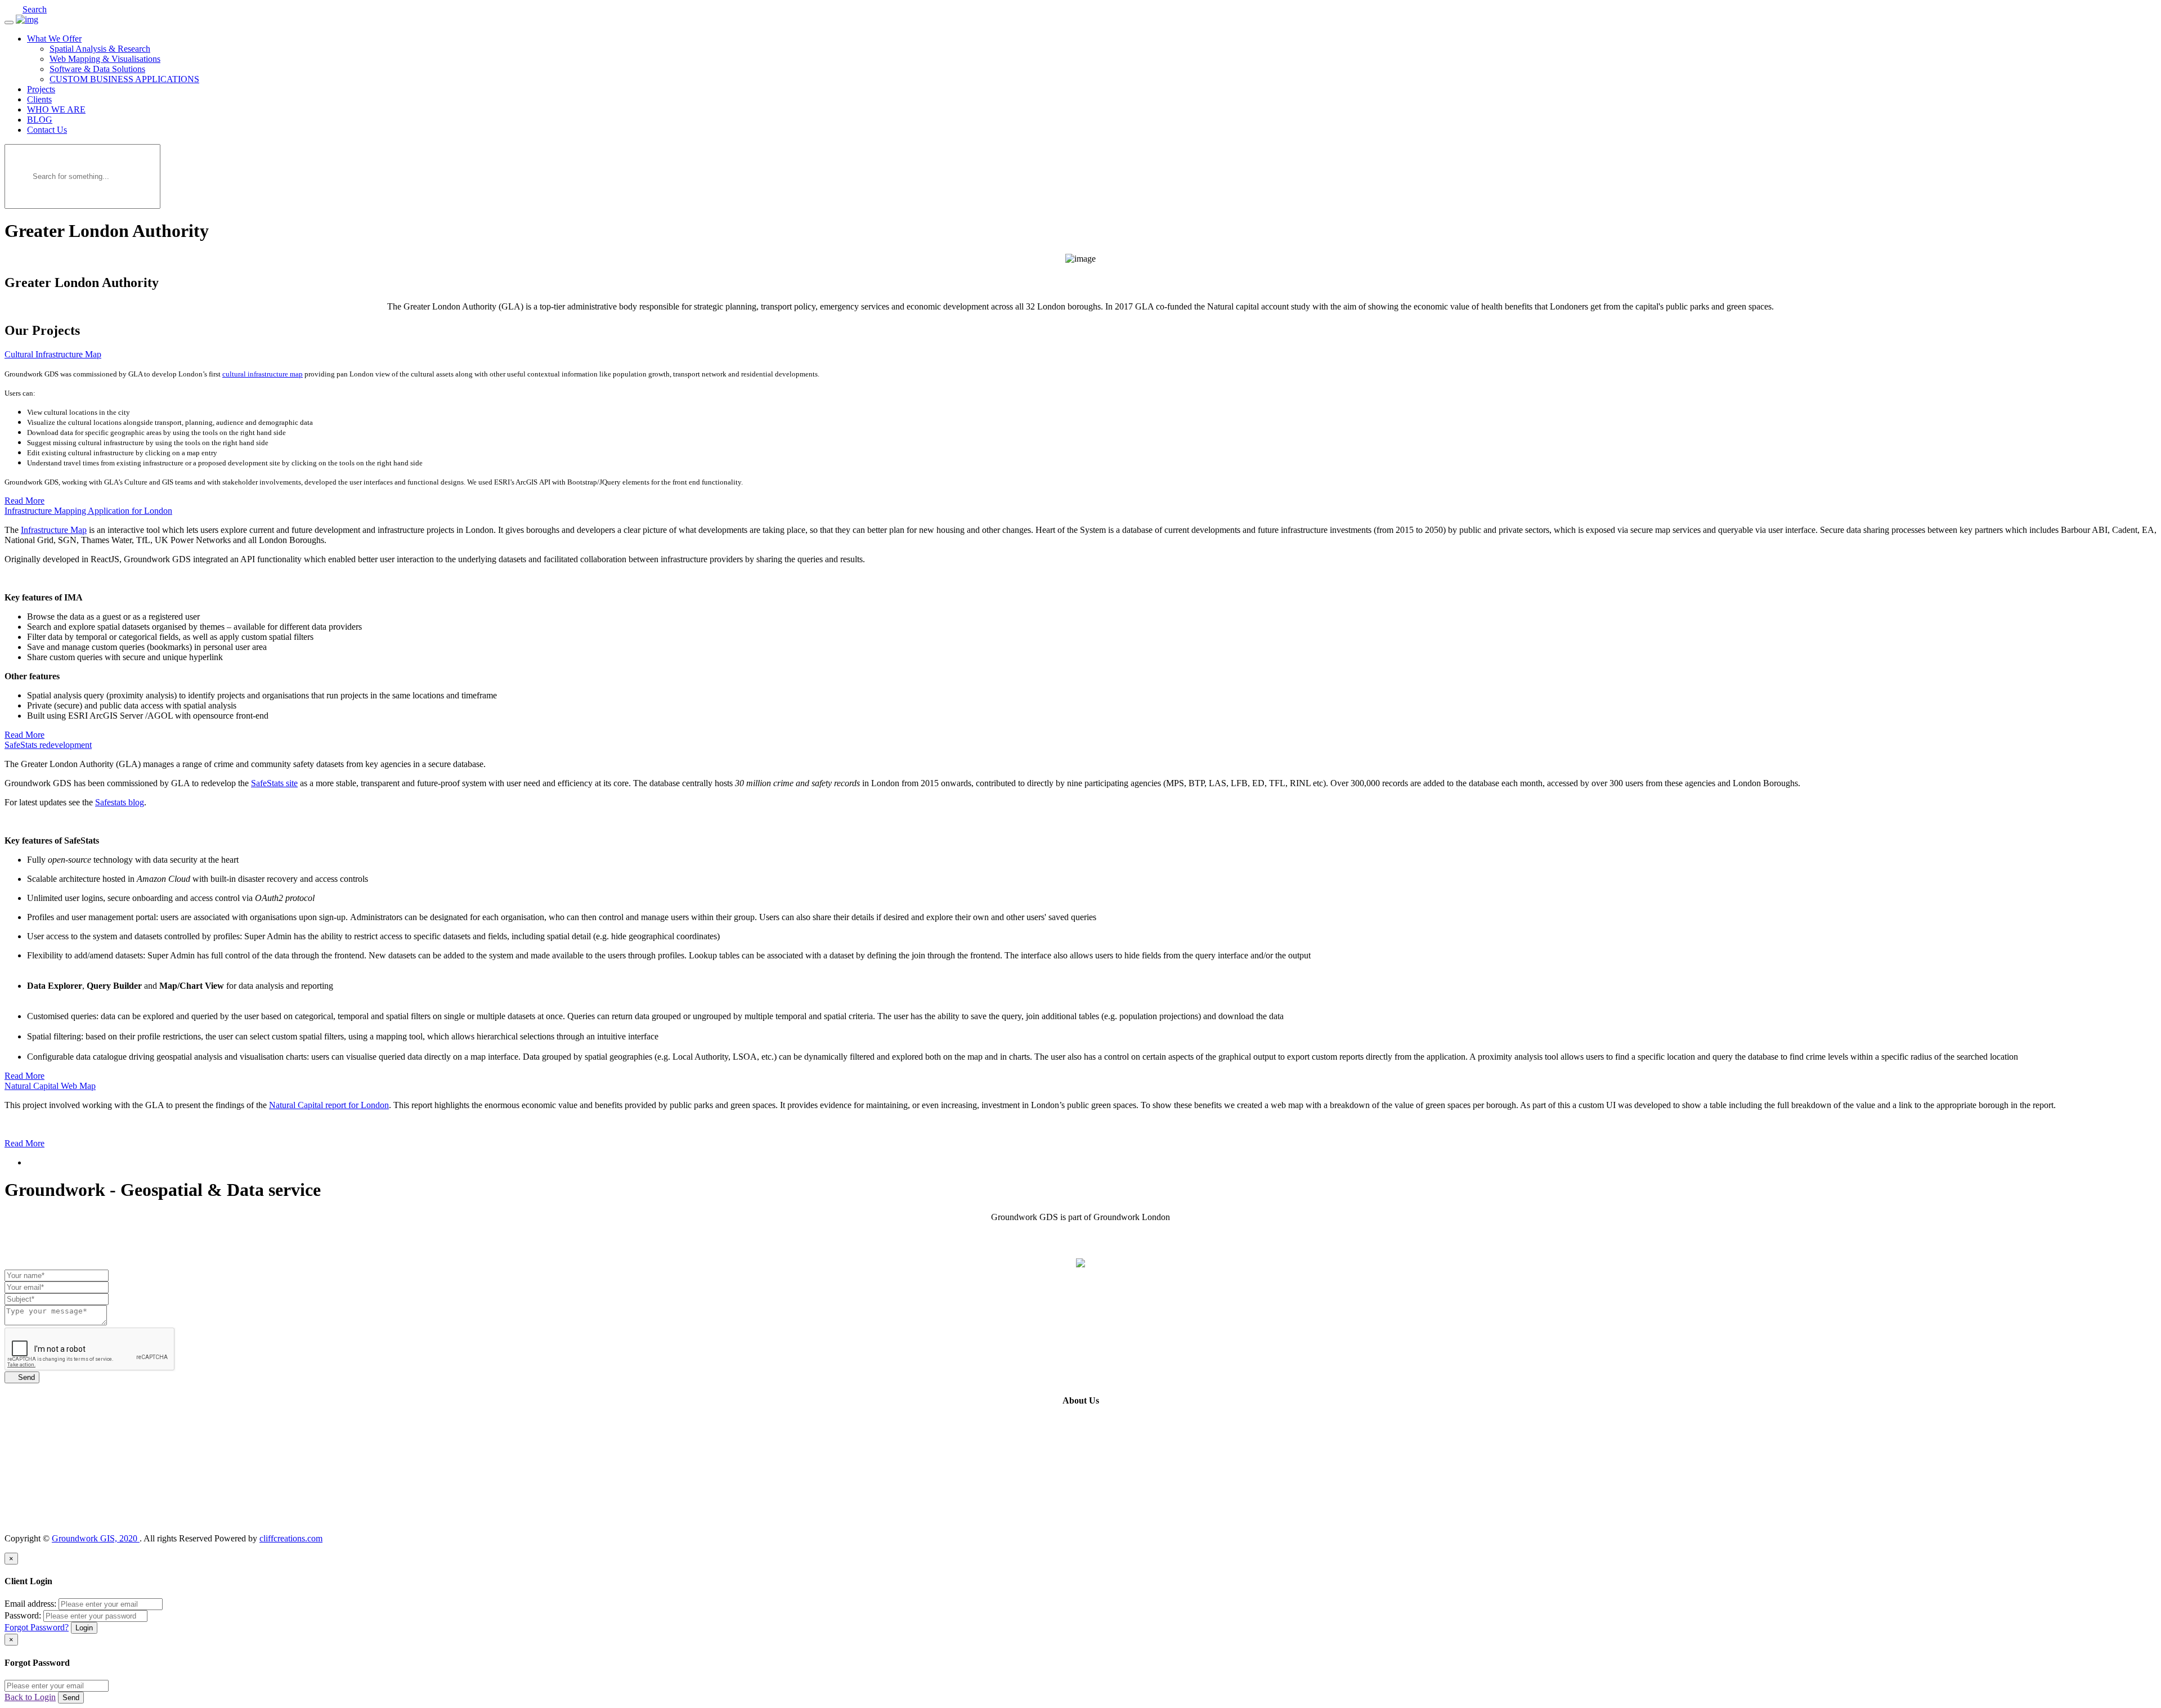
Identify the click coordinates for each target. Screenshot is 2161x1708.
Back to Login (30, 1697)
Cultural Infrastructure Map (53, 354)
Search (35, 9)
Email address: (30, 1604)
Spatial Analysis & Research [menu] (100, 49)
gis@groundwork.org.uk (1232, 1519)
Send (22, 1377)
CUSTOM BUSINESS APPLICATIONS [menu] (124, 79)
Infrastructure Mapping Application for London (88, 511)
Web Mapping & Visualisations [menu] (105, 59)
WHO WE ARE (56, 109)
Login (84, 1628)
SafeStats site (274, 783)
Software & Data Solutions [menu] (97, 69)
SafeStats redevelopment (48, 745)
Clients (39, 99)
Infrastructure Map (54, 530)
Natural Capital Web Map (50, 1086)
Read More (24, 501)
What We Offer (54, 39)
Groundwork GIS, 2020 (96, 1538)
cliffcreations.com (291, 1538)
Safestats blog (120, 802)
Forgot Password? (37, 1627)
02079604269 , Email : (1147, 1519)
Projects (41, 89)
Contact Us (47, 130)
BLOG (40, 120)
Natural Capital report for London (329, 1105)
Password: (23, 1615)
